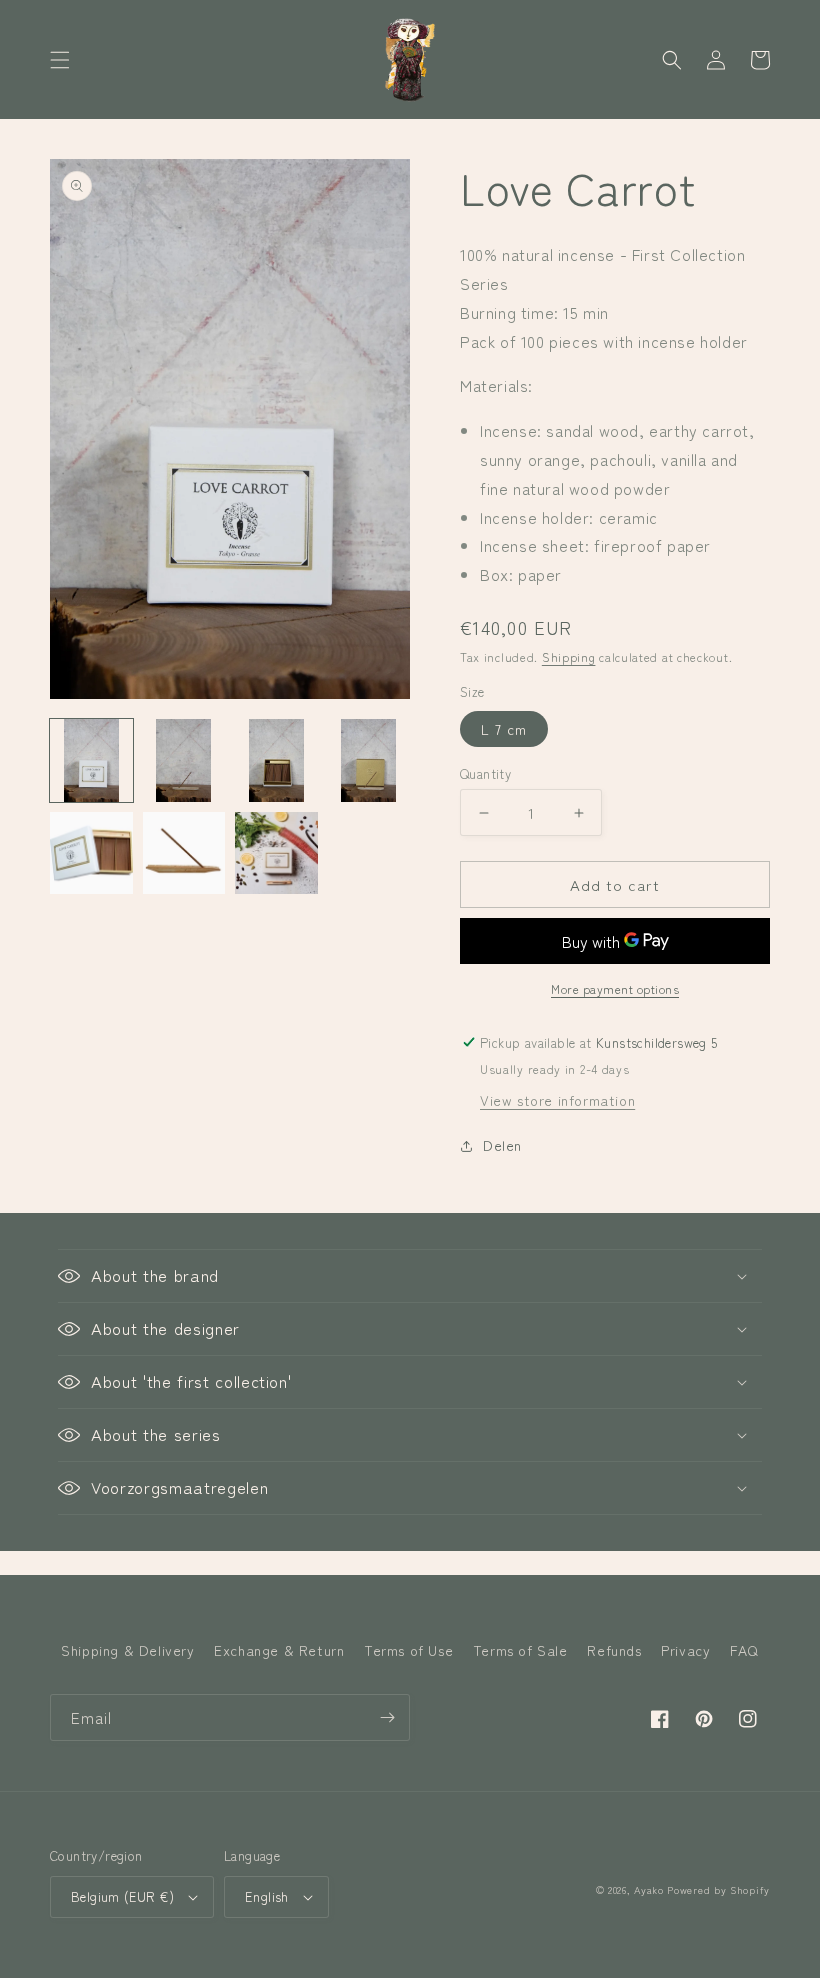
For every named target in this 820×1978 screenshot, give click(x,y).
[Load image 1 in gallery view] (91, 760)
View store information (557, 1100)
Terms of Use (408, 1650)
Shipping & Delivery (127, 1650)
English (267, 1896)
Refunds (614, 1650)
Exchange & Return (279, 1650)
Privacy (685, 1650)
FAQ (744, 1650)
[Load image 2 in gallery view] (184, 760)
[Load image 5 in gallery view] (91, 853)
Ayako (649, 1889)
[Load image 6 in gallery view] (184, 853)
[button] (60, 60)
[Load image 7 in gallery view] (276, 853)
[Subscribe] (387, 1717)
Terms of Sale (520, 1650)
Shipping (569, 656)
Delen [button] (502, 1145)
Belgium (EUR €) (122, 1896)
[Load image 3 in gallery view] (276, 760)
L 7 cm (504, 729)
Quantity (485, 773)
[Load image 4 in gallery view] (369, 760)
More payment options (615, 988)
